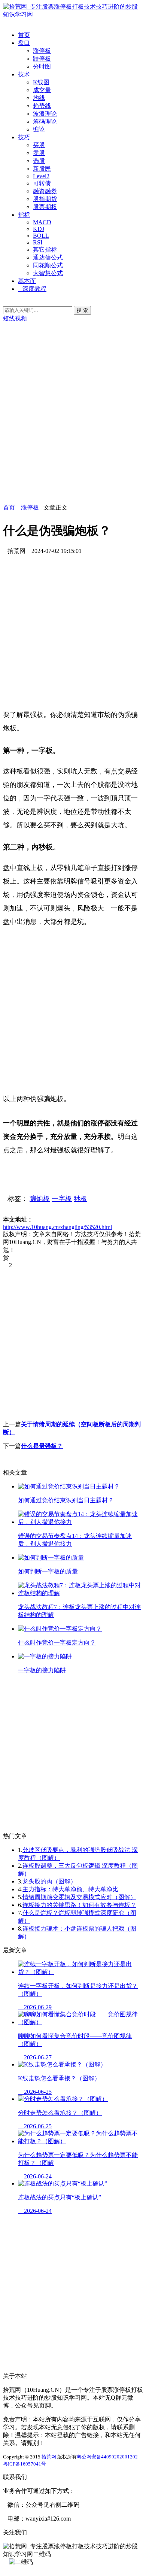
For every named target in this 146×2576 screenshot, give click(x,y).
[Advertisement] (73, 431)
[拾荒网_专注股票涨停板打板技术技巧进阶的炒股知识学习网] (73, 14)
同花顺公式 (48, 265)
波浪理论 (45, 114)
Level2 (41, 176)
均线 (39, 98)
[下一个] (11, 1459)
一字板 (62, 1199)
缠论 (39, 129)
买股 (39, 145)
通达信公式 (48, 257)
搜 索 (82, 310)
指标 (24, 215)
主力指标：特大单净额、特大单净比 (70, 1889)
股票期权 (45, 207)
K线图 (41, 82)
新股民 (42, 169)
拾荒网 (49, 2457)
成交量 (42, 90)
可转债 (42, 183)
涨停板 (42, 51)
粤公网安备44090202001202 (107, 2457)
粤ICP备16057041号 (25, 2464)
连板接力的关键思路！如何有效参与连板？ (79, 1905)
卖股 (39, 153)
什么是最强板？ (42, 1446)
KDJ (39, 229)
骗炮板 (40, 1199)
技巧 (24, 137)
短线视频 (15, 318)
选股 (39, 161)
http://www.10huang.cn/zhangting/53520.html (57, 1227)
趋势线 (42, 106)
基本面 (27, 281)
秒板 (80, 1199)
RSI (38, 242)
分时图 (42, 66)
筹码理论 (45, 121)
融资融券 (45, 191)
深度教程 (34, 289)
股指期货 (45, 199)
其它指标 (45, 250)
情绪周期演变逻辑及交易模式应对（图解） (79, 1897)
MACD (42, 222)
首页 (24, 35)
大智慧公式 (48, 273)
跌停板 (42, 59)
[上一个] (6, 1459)
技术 (24, 74)
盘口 (24, 43)
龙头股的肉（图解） (49, 1881)
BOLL (41, 236)
